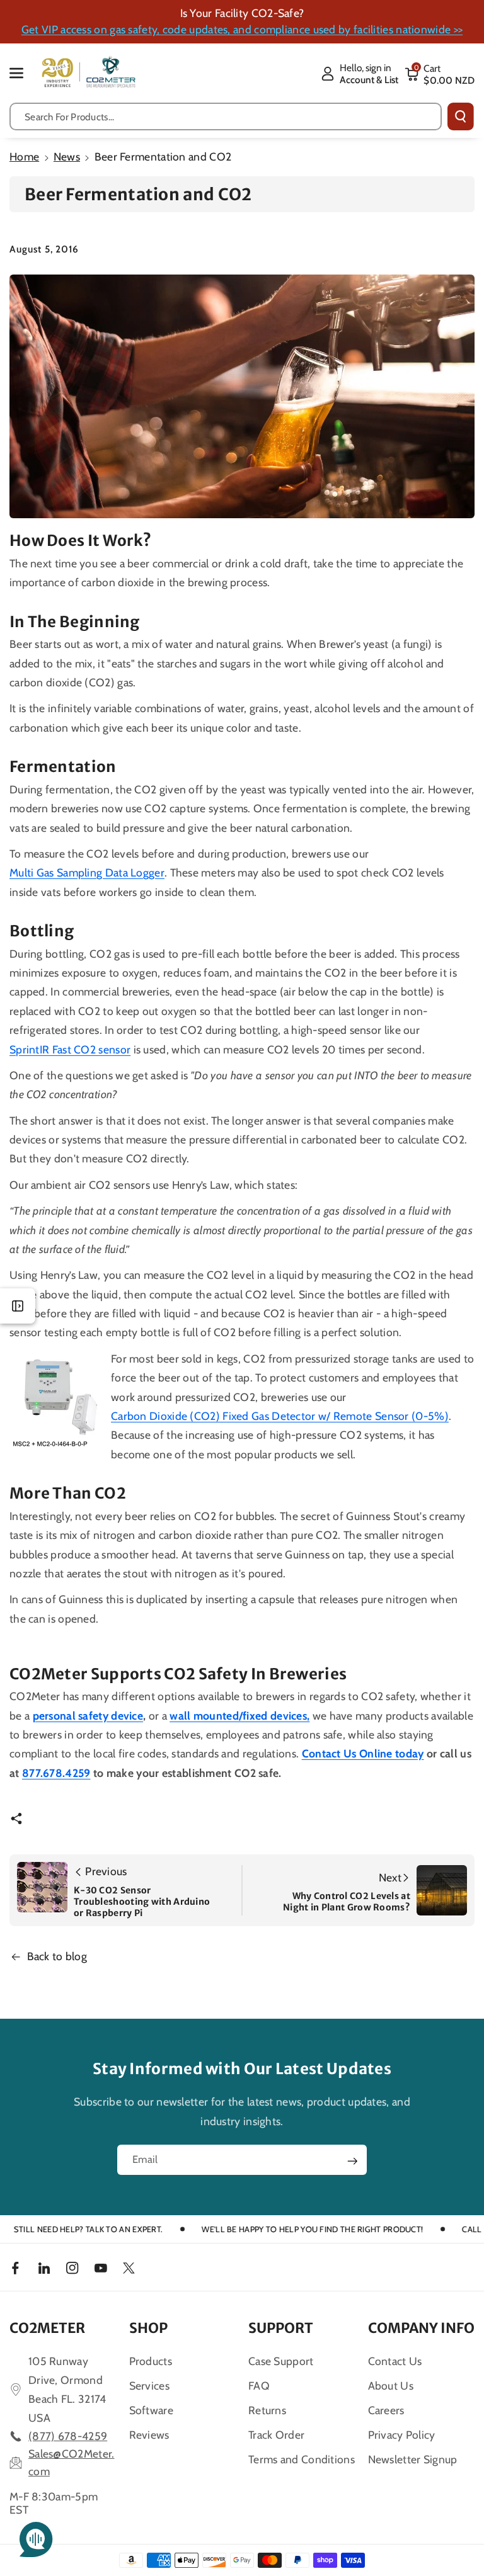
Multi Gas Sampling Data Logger (87, 872)
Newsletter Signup (413, 2459)
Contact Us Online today (363, 1753)
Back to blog (57, 1956)
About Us (391, 2386)
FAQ (259, 2386)
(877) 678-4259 (68, 2436)
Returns (267, 2410)
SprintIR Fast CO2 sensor (70, 1049)
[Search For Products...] (461, 116)
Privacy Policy (402, 2435)
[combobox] (226, 116)
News (67, 156)
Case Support (281, 2361)
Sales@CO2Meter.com (72, 2462)
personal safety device (88, 1716)
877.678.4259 (56, 1773)
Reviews (149, 2435)
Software (151, 2410)
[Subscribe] (352, 2161)
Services (149, 2386)
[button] (23, 73)
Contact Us (395, 2361)
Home (24, 156)
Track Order (276, 2435)
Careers (386, 2410)
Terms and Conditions (302, 2459)
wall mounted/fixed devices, (239, 1716)
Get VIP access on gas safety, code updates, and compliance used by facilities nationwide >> (242, 29)
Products (151, 2361)
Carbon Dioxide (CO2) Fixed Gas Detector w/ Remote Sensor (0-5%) (280, 1416)
